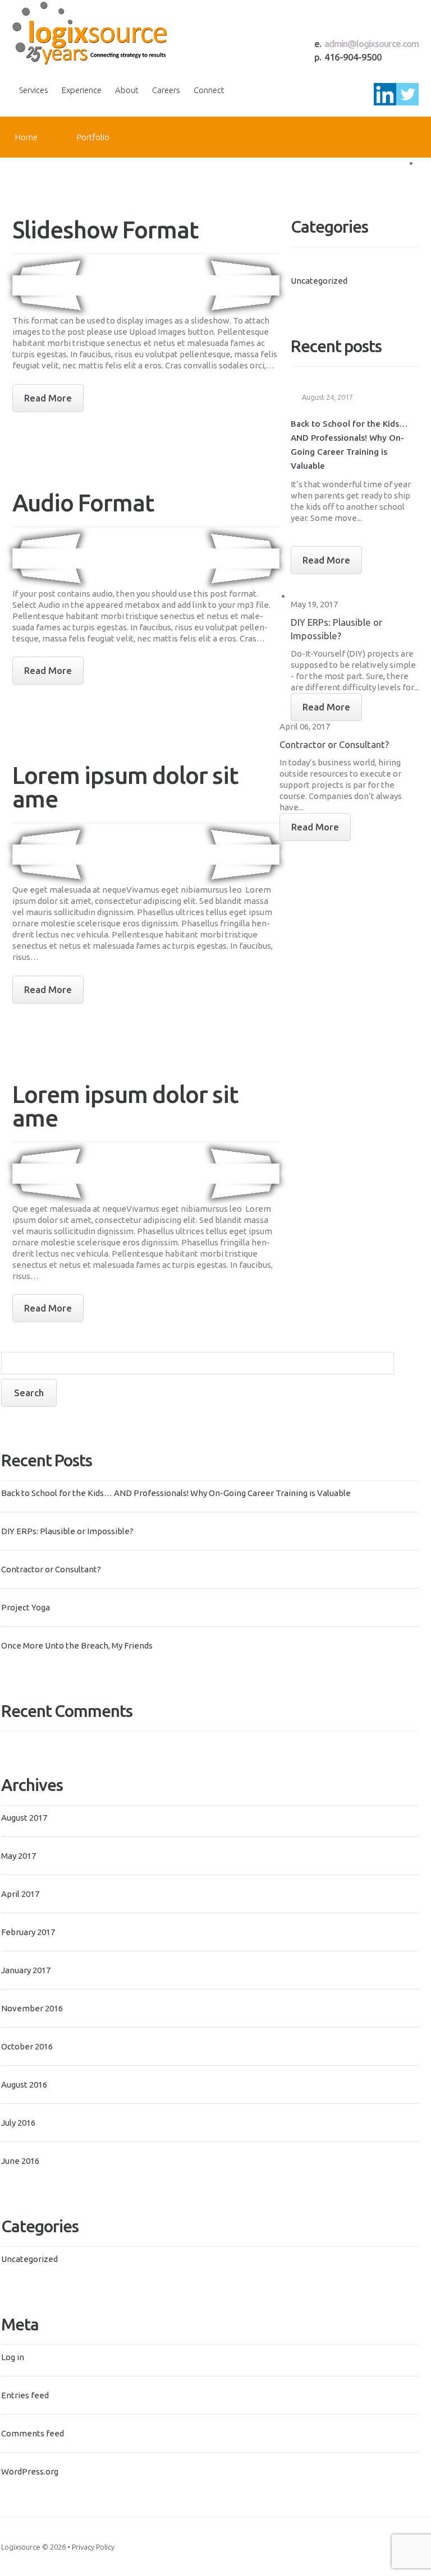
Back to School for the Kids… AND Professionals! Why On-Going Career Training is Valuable (176, 1493)
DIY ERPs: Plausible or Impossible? (67, 1531)
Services (34, 90)
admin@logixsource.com (372, 43)
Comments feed (33, 2433)
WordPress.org (30, 2471)
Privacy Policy (93, 2547)
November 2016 (32, 2008)
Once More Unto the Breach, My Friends (77, 1645)
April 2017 (20, 1894)
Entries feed (25, 2395)
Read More (326, 560)
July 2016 (18, 2123)
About (127, 90)
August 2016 (24, 2085)
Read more (48, 398)
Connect (209, 90)
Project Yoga (26, 1607)
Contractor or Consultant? (51, 1569)
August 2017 (24, 1818)
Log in (13, 2357)
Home (26, 137)
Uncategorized (29, 2259)
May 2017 (19, 1856)
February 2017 (28, 1932)
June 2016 (20, 2161)
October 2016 (27, 2046)
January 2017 (26, 1970)
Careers (166, 90)
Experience (82, 90)
